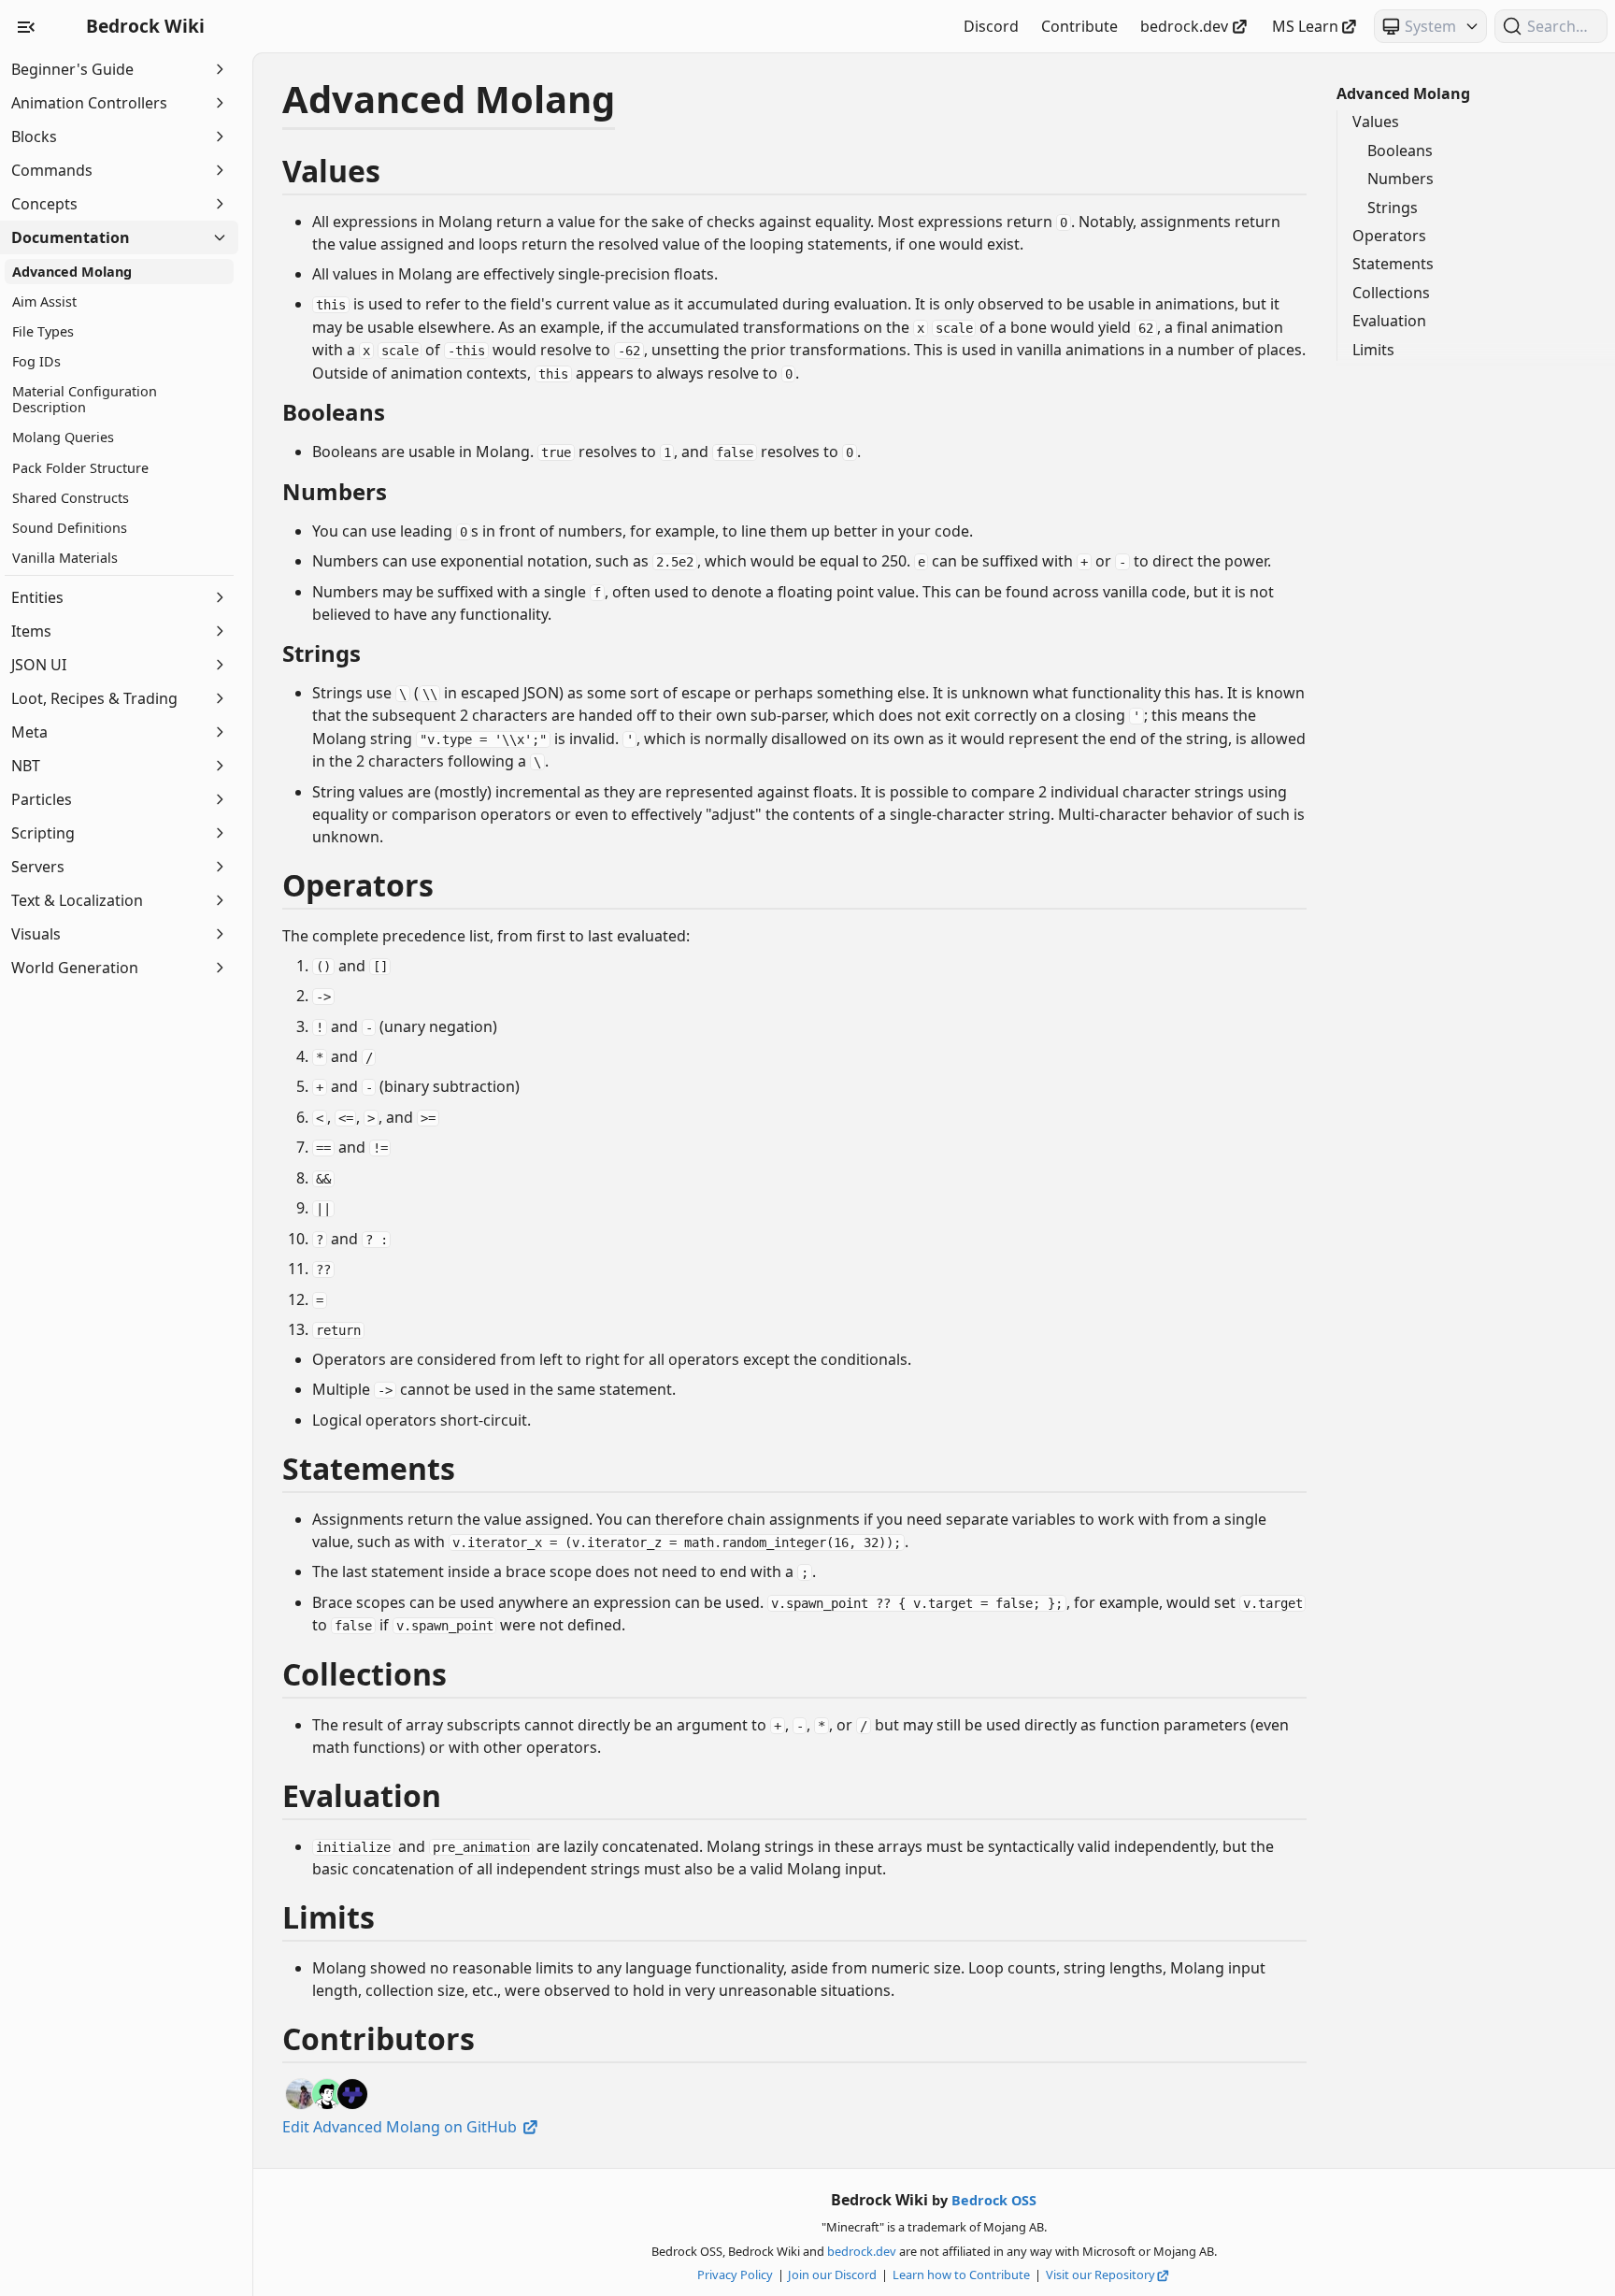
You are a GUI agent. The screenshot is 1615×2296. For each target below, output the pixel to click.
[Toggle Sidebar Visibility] (26, 26)
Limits (1373, 350)
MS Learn (1305, 26)
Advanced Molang (1403, 93)
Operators (1389, 236)
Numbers (1401, 179)
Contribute (1079, 26)
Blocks (34, 136)
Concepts (44, 204)
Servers (38, 867)
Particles (42, 799)
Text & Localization (77, 900)
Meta (29, 732)
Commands (52, 170)
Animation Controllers (89, 103)
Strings (1393, 208)
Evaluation (1389, 321)
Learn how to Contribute (961, 2274)
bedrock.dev (1184, 26)
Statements (1393, 264)
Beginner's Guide (72, 69)
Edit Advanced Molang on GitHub (401, 2127)
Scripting (43, 833)
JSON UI (39, 665)
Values (1376, 122)
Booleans (1400, 151)
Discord (991, 26)
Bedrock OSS (994, 2200)
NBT (26, 766)
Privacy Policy (735, 2274)
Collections (1391, 293)
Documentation (71, 237)
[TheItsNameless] (327, 2094)
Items (31, 631)
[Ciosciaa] (301, 2094)
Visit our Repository (1100, 2274)
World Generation (75, 968)
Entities (37, 597)
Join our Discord (832, 2274)
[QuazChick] (352, 2094)
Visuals (36, 934)
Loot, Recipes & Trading (94, 698)
